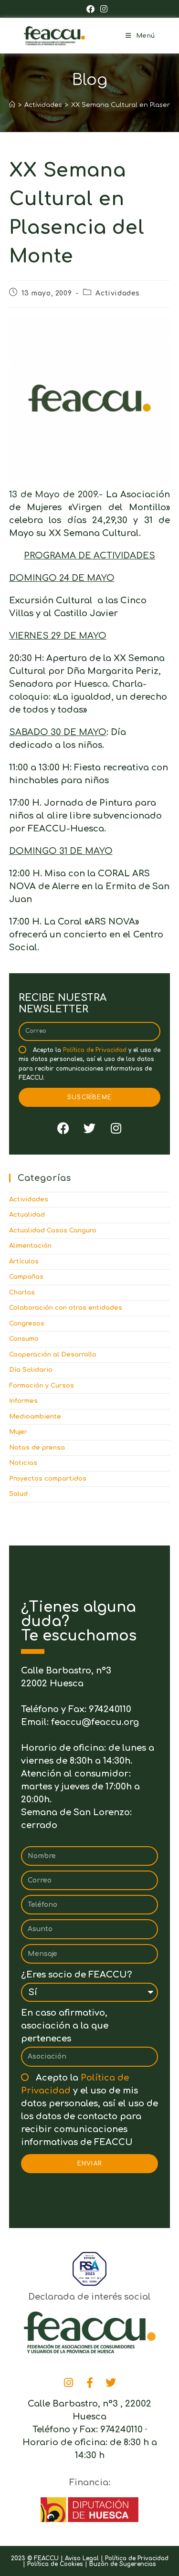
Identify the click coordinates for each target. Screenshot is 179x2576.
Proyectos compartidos (48, 1479)
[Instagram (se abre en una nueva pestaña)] (102, 9)
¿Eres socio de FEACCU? (76, 1975)
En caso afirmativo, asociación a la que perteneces (65, 2026)
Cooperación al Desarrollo (53, 1355)
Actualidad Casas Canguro (53, 1230)
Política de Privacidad (95, 1050)
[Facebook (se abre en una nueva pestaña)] (90, 9)
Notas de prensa (37, 1448)
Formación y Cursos (42, 1386)
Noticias (23, 1463)
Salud (18, 1494)
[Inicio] (12, 105)
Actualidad (27, 1215)
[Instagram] (116, 1128)
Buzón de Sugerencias (123, 2564)
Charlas (22, 1293)
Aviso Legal (82, 2558)
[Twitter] (90, 1128)
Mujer (18, 1432)
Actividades (118, 293)
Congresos (27, 1324)
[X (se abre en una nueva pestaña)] (78, 9)
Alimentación (30, 1246)
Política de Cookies (55, 2564)
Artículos (24, 1262)
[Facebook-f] (90, 2383)
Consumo (24, 1339)
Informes (23, 1401)
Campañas (26, 1277)
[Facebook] (63, 1128)
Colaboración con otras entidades (66, 1308)
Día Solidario (31, 1370)
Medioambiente (35, 1417)
